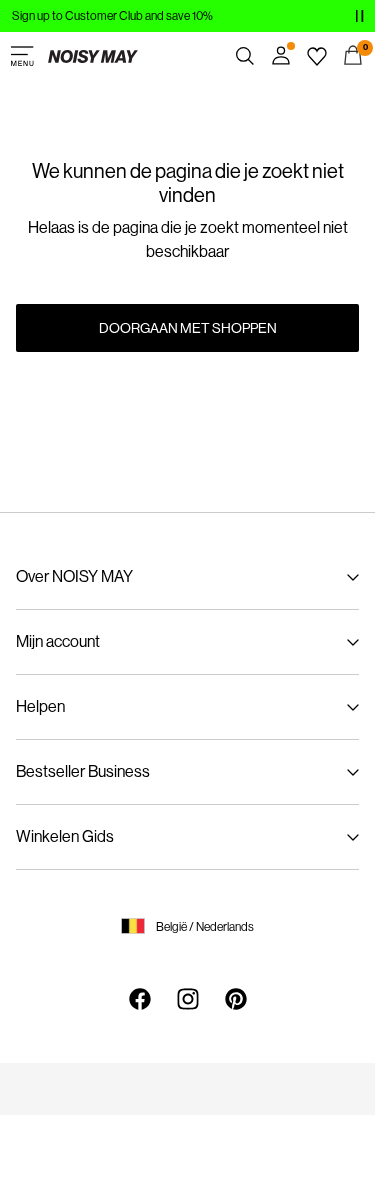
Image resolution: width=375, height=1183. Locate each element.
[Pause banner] (359, 16)
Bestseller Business (83, 771)
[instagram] (188, 999)
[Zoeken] (245, 56)
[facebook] (140, 999)
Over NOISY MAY (74, 576)
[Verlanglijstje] (317, 56)
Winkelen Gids (65, 836)
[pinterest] (236, 999)
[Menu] (22, 56)
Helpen (40, 706)
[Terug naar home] (93, 56)
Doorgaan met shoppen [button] (188, 328)
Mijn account (58, 641)
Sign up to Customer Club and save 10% (112, 16)
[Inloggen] (281, 56)
